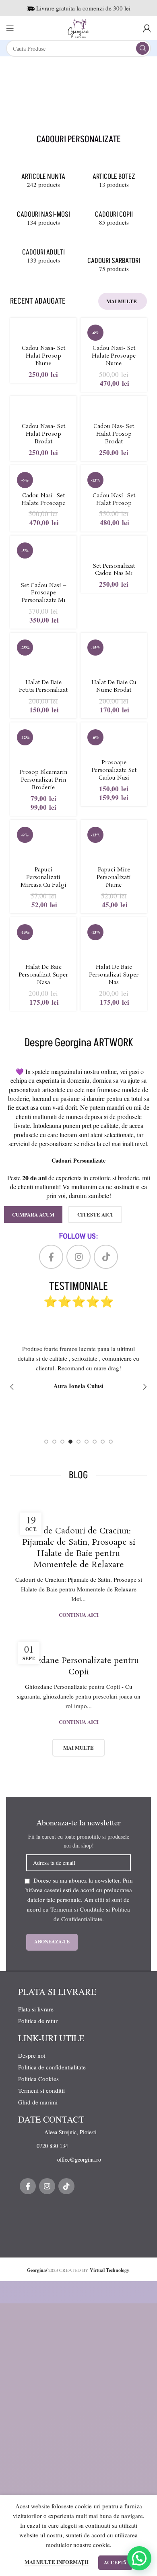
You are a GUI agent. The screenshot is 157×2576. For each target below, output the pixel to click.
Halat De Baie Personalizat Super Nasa (43, 975)
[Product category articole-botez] (114, 177)
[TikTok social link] (106, 1257)
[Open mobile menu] (10, 28)
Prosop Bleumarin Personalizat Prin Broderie (43, 780)
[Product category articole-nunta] (43, 177)
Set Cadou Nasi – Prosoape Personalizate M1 (43, 593)
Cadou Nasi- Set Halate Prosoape (43, 500)
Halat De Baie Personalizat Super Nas (114, 975)
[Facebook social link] (51, 1257)
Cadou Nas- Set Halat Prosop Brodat (114, 434)
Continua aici (79, 1615)
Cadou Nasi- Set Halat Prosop (114, 500)
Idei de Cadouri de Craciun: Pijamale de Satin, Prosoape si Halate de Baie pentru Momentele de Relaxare (79, 1548)
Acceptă (115, 2563)
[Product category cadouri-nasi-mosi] (43, 214)
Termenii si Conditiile (77, 1909)
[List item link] (83, 2132)
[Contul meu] (147, 28)
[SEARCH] (143, 48)
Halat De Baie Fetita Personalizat (43, 687)
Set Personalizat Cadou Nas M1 (114, 570)
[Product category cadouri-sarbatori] (114, 256)
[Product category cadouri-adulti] (43, 252)
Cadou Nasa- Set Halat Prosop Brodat (43, 434)
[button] (139, 2558)
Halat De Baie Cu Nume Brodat (114, 687)
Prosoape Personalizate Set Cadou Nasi (114, 771)
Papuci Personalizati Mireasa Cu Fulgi (43, 878)
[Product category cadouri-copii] (114, 214)
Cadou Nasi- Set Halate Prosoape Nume (114, 356)
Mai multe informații (57, 2562)
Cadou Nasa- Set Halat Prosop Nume (43, 356)
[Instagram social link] (78, 1257)
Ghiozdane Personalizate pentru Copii (79, 1666)
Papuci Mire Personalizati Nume (114, 878)
